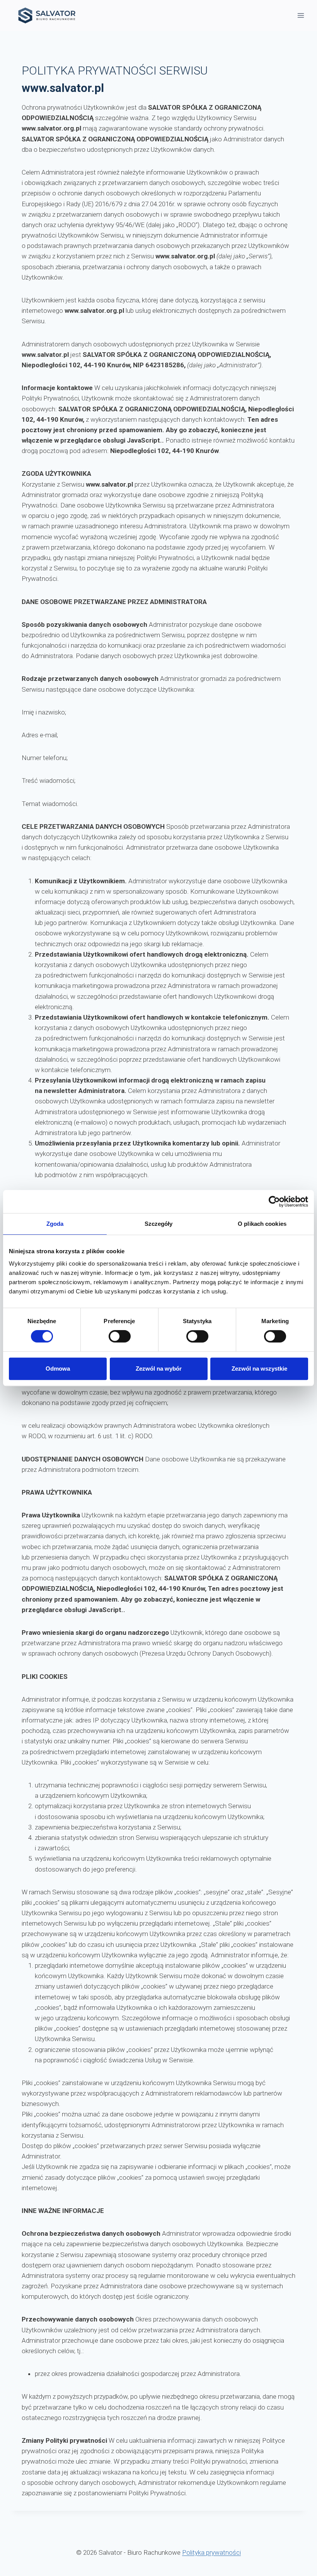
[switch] (120, 1336)
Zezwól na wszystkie (259, 1369)
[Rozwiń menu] (301, 15)
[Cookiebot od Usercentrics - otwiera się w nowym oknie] (274, 1201)
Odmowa (58, 1369)
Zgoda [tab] (55, 1224)
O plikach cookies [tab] (262, 1224)
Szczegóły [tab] (159, 1224)
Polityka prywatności (211, 2552)
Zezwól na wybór (159, 1369)
